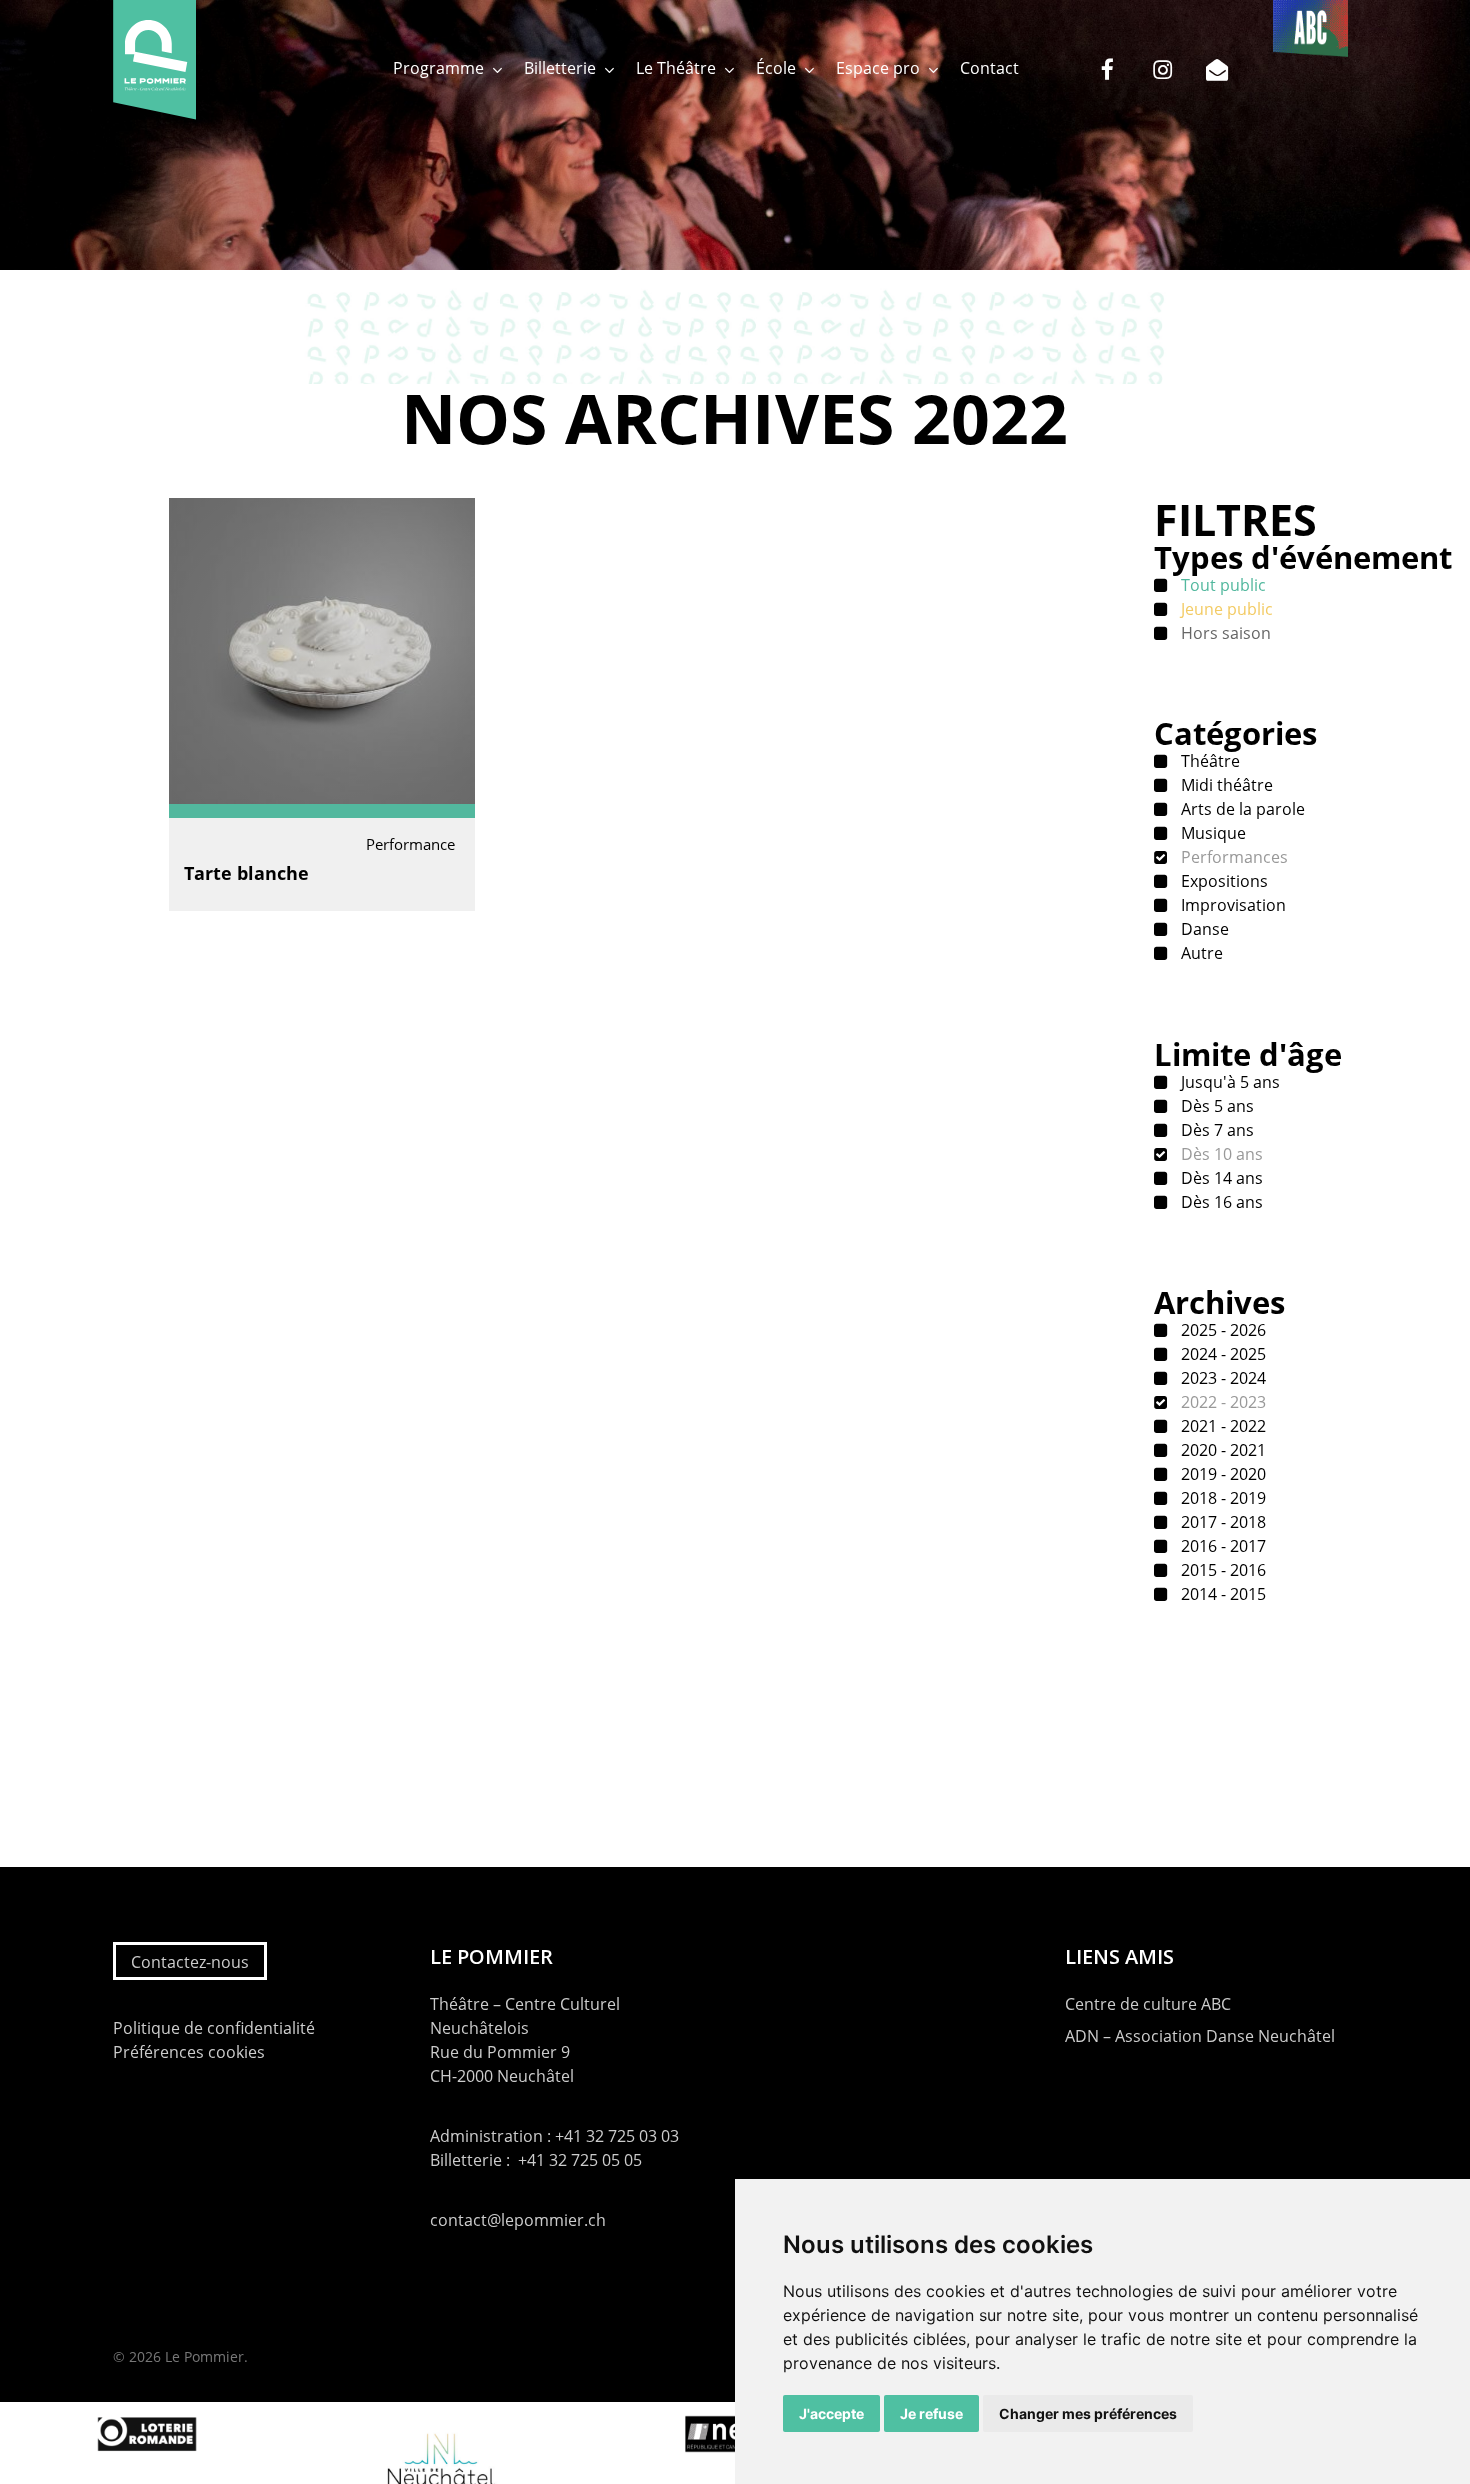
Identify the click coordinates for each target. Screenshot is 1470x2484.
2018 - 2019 (1221, 1498)
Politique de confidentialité (214, 2028)
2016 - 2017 (1221, 1546)
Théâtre (1208, 761)
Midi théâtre (1225, 785)
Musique (1211, 833)
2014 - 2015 (1221, 1594)
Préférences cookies (189, 2052)
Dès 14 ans (1220, 1178)
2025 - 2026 (1221, 1330)
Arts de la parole (1241, 809)
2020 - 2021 (1221, 1450)
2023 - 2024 (1221, 1378)
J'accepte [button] (831, 2413)
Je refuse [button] (931, 2413)
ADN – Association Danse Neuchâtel (1200, 2036)
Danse (1203, 929)
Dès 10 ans (1220, 1154)
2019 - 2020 (1221, 1474)
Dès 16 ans (1220, 1202)
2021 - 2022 (1221, 1426)
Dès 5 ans (1215, 1106)
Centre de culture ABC (1148, 2004)
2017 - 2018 (1221, 1522)
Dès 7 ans (1215, 1130)
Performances (1232, 857)
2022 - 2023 (1221, 1402)
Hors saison (1224, 633)
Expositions (1222, 881)
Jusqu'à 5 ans (1228, 1082)
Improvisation (1231, 905)
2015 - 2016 (1221, 1570)
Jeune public (1225, 609)
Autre (1200, 953)
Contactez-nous (190, 1962)
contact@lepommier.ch (518, 2220)
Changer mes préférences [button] (1088, 2413)
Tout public (1221, 585)
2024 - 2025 (1221, 1354)
